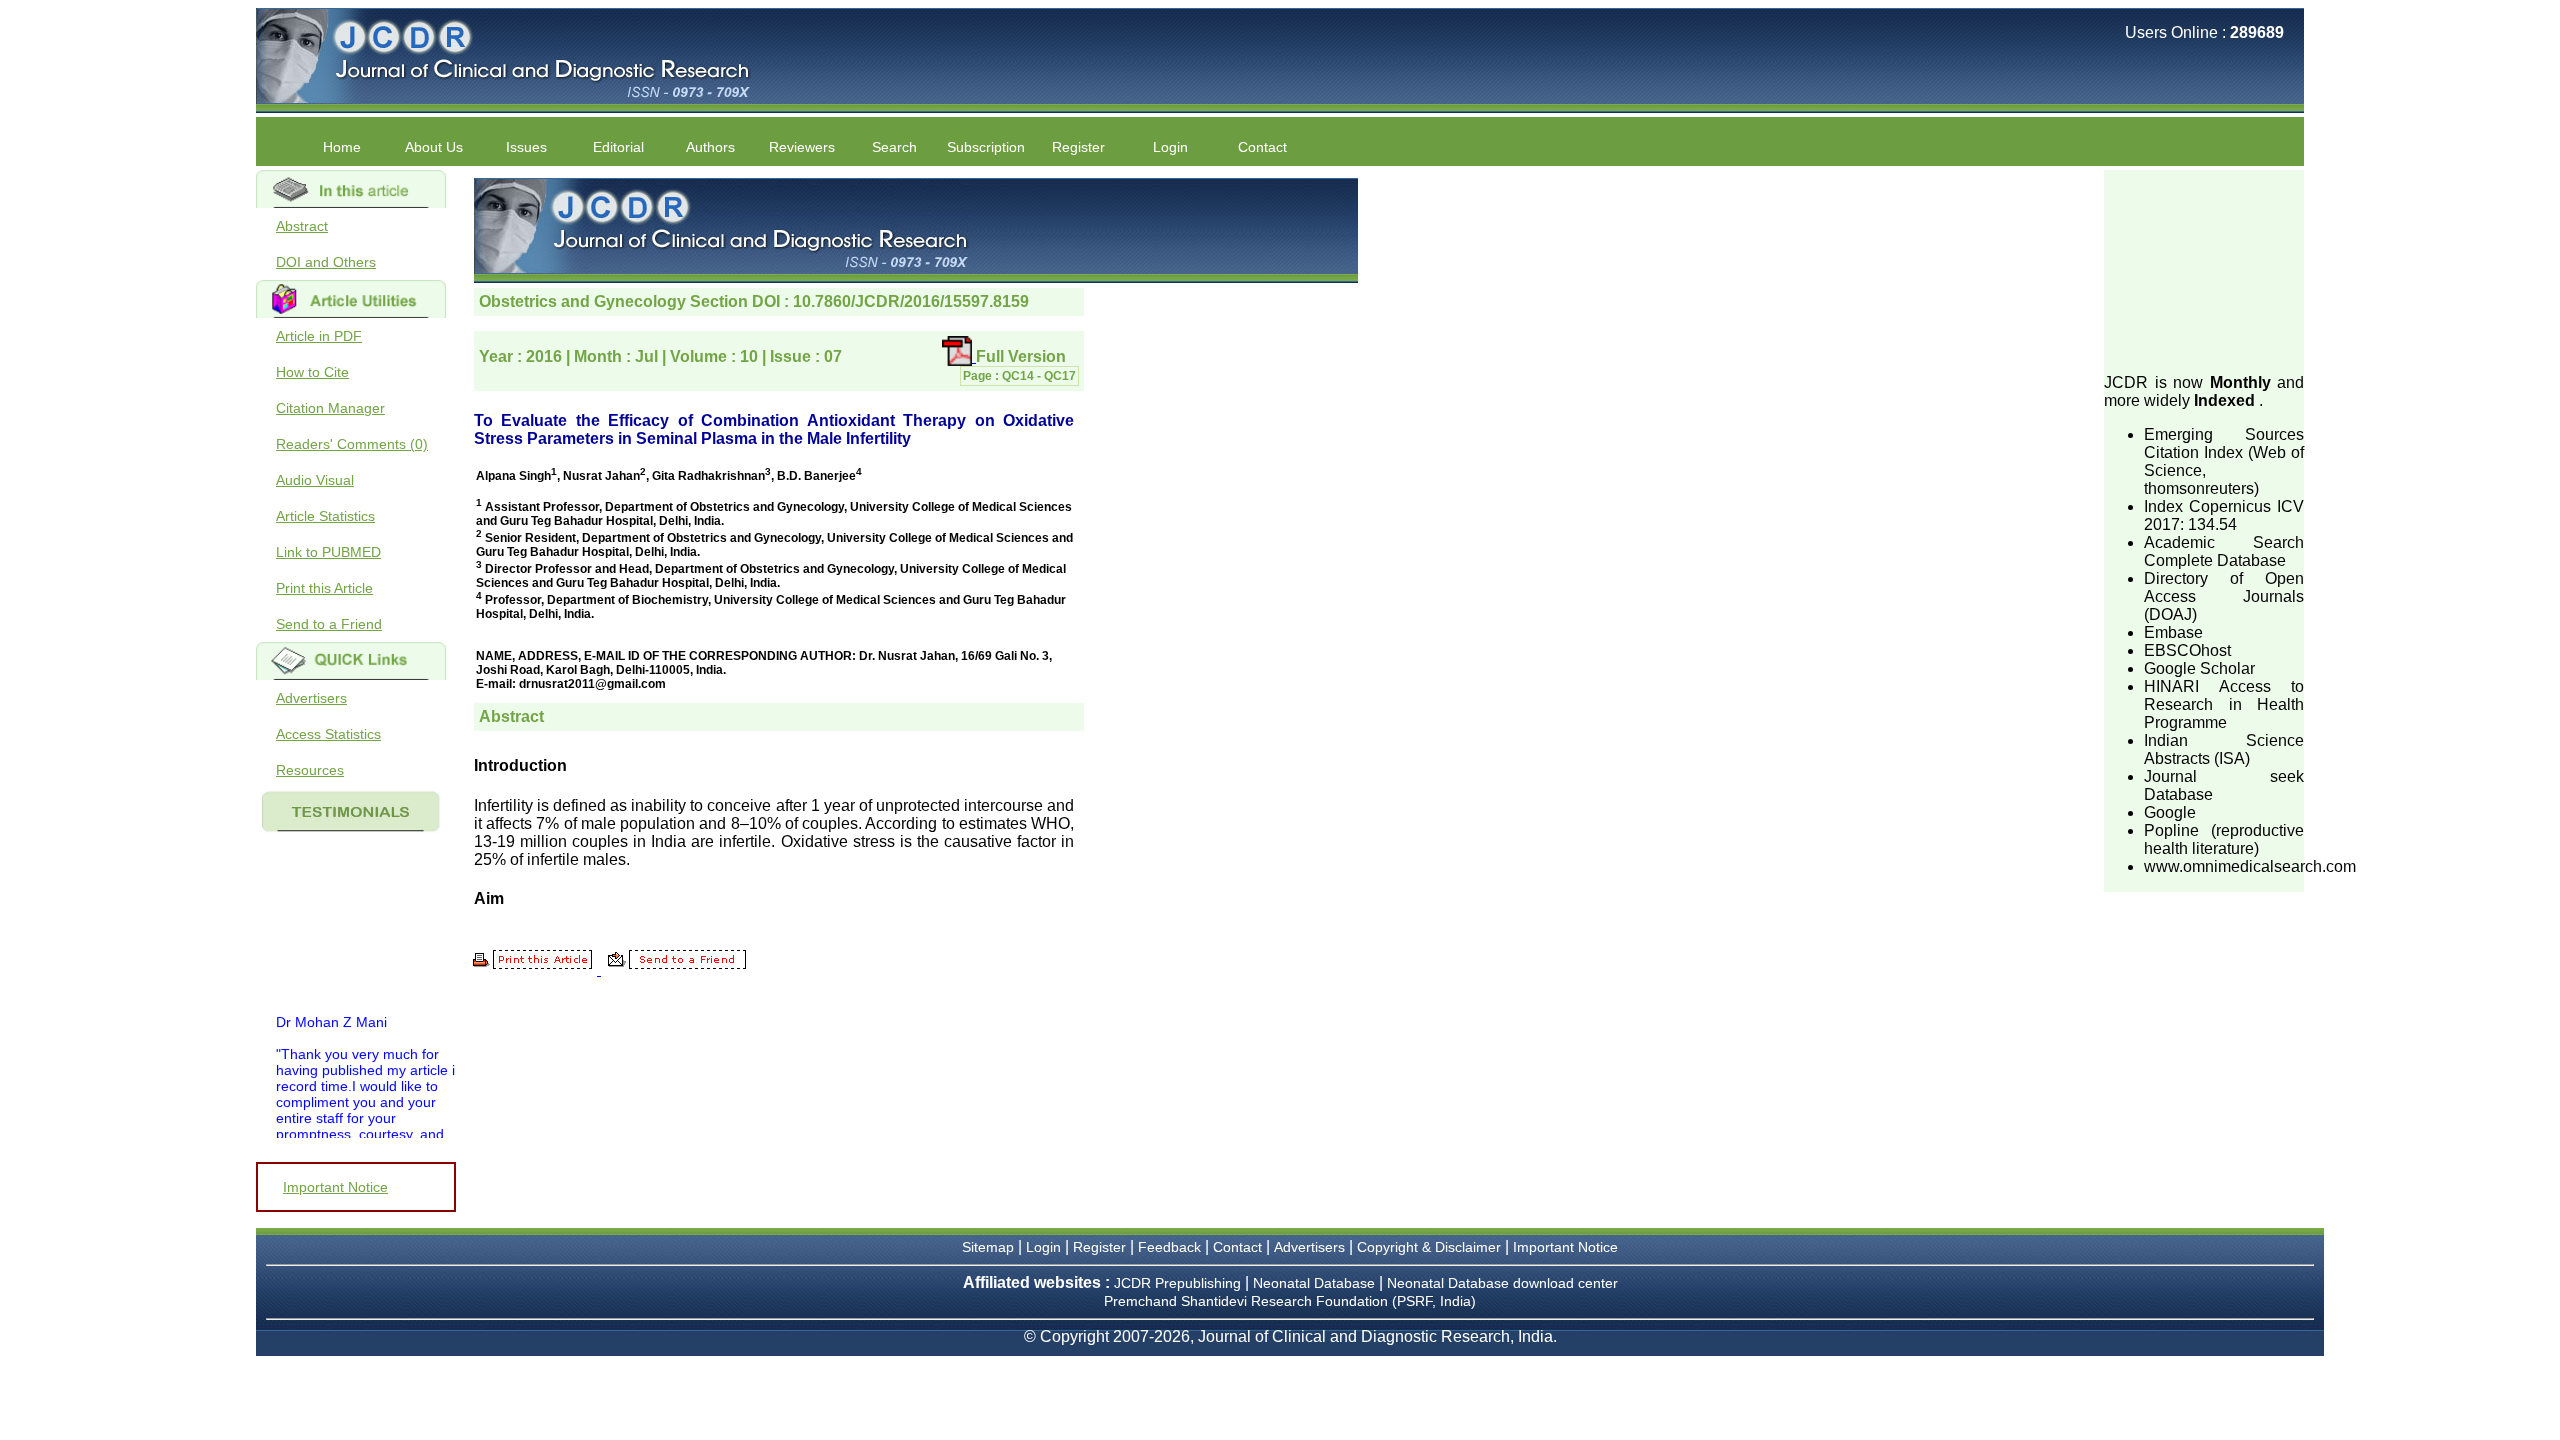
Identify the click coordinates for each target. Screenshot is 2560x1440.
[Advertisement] (2204, 270)
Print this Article (324, 588)
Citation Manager (330, 408)
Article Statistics (325, 516)
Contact (1262, 147)
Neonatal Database (1316, 1283)
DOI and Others (326, 262)
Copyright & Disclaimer (1429, 1247)
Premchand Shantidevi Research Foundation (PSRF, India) (1290, 1301)
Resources (310, 770)
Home (342, 147)
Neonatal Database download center (1502, 1283)
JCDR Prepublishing (1177, 1283)
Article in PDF (319, 336)
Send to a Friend (329, 624)
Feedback (1169, 1247)
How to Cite (312, 372)
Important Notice (335, 1187)
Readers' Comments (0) (352, 444)
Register (1099, 1247)
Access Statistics (328, 734)
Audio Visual (315, 480)
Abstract (302, 226)
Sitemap (988, 1247)
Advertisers (311, 698)
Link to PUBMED (328, 552)
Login (1170, 147)
